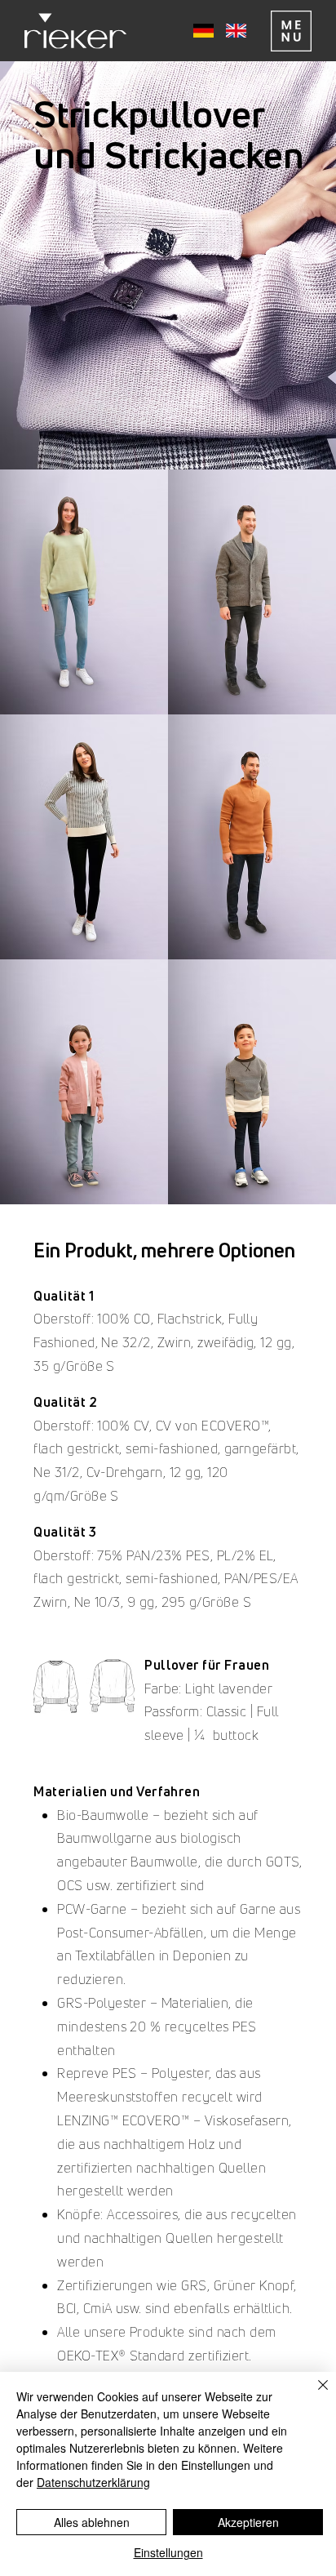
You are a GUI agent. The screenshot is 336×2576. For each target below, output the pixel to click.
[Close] (313, 2395)
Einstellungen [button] (168, 2552)
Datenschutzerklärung (93, 2482)
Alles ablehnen (92, 2522)
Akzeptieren (248, 2522)
